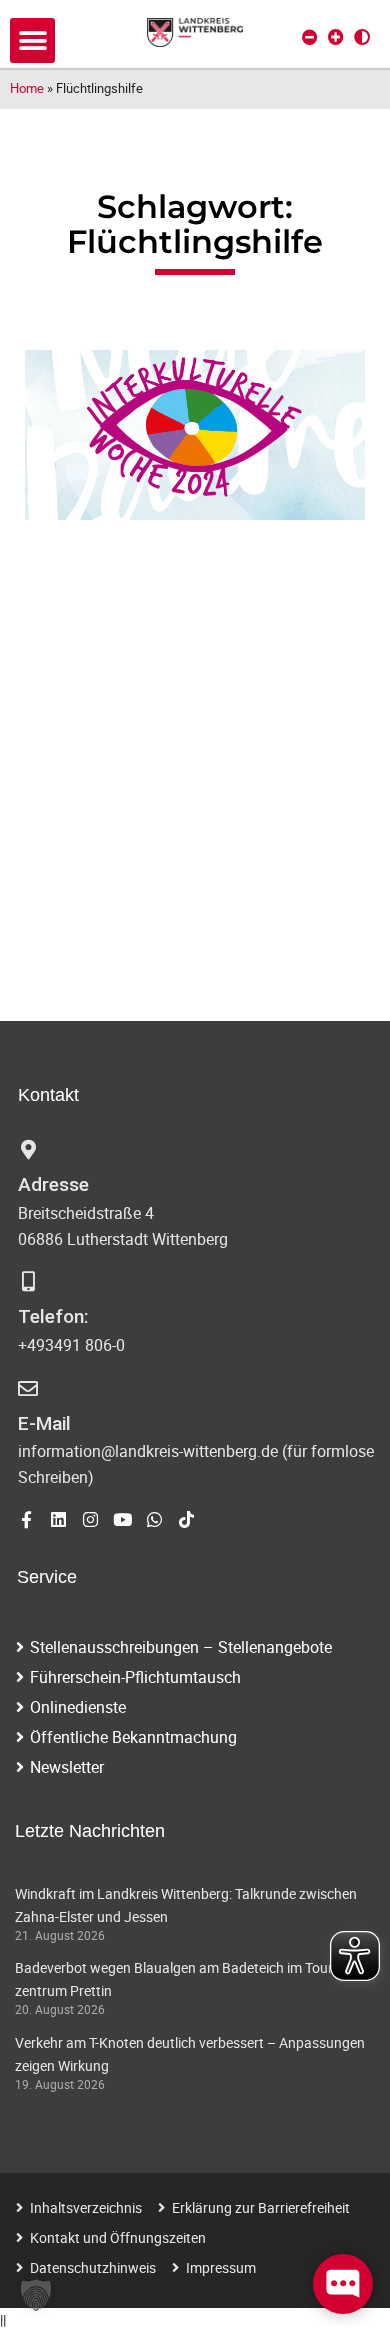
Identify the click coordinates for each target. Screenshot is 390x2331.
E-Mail (44, 1423)
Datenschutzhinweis (93, 2267)
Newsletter (67, 1767)
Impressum (221, 2267)
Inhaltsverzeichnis (86, 2207)
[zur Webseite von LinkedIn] (58, 1519)
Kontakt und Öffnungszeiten (118, 2237)
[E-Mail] (28, 1389)
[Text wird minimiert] (310, 37)
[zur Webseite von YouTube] (122, 1519)
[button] (32, 40)
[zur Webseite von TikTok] (186, 1519)
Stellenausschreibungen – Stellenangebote (181, 1647)
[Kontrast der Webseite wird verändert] (362, 37)
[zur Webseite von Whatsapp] (154, 1519)
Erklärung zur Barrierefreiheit (261, 2207)
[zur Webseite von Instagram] (90, 1519)
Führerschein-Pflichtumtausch (135, 1677)
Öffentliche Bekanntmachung (133, 1737)
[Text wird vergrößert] (336, 37)
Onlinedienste (78, 1707)
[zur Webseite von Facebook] (26, 1519)
